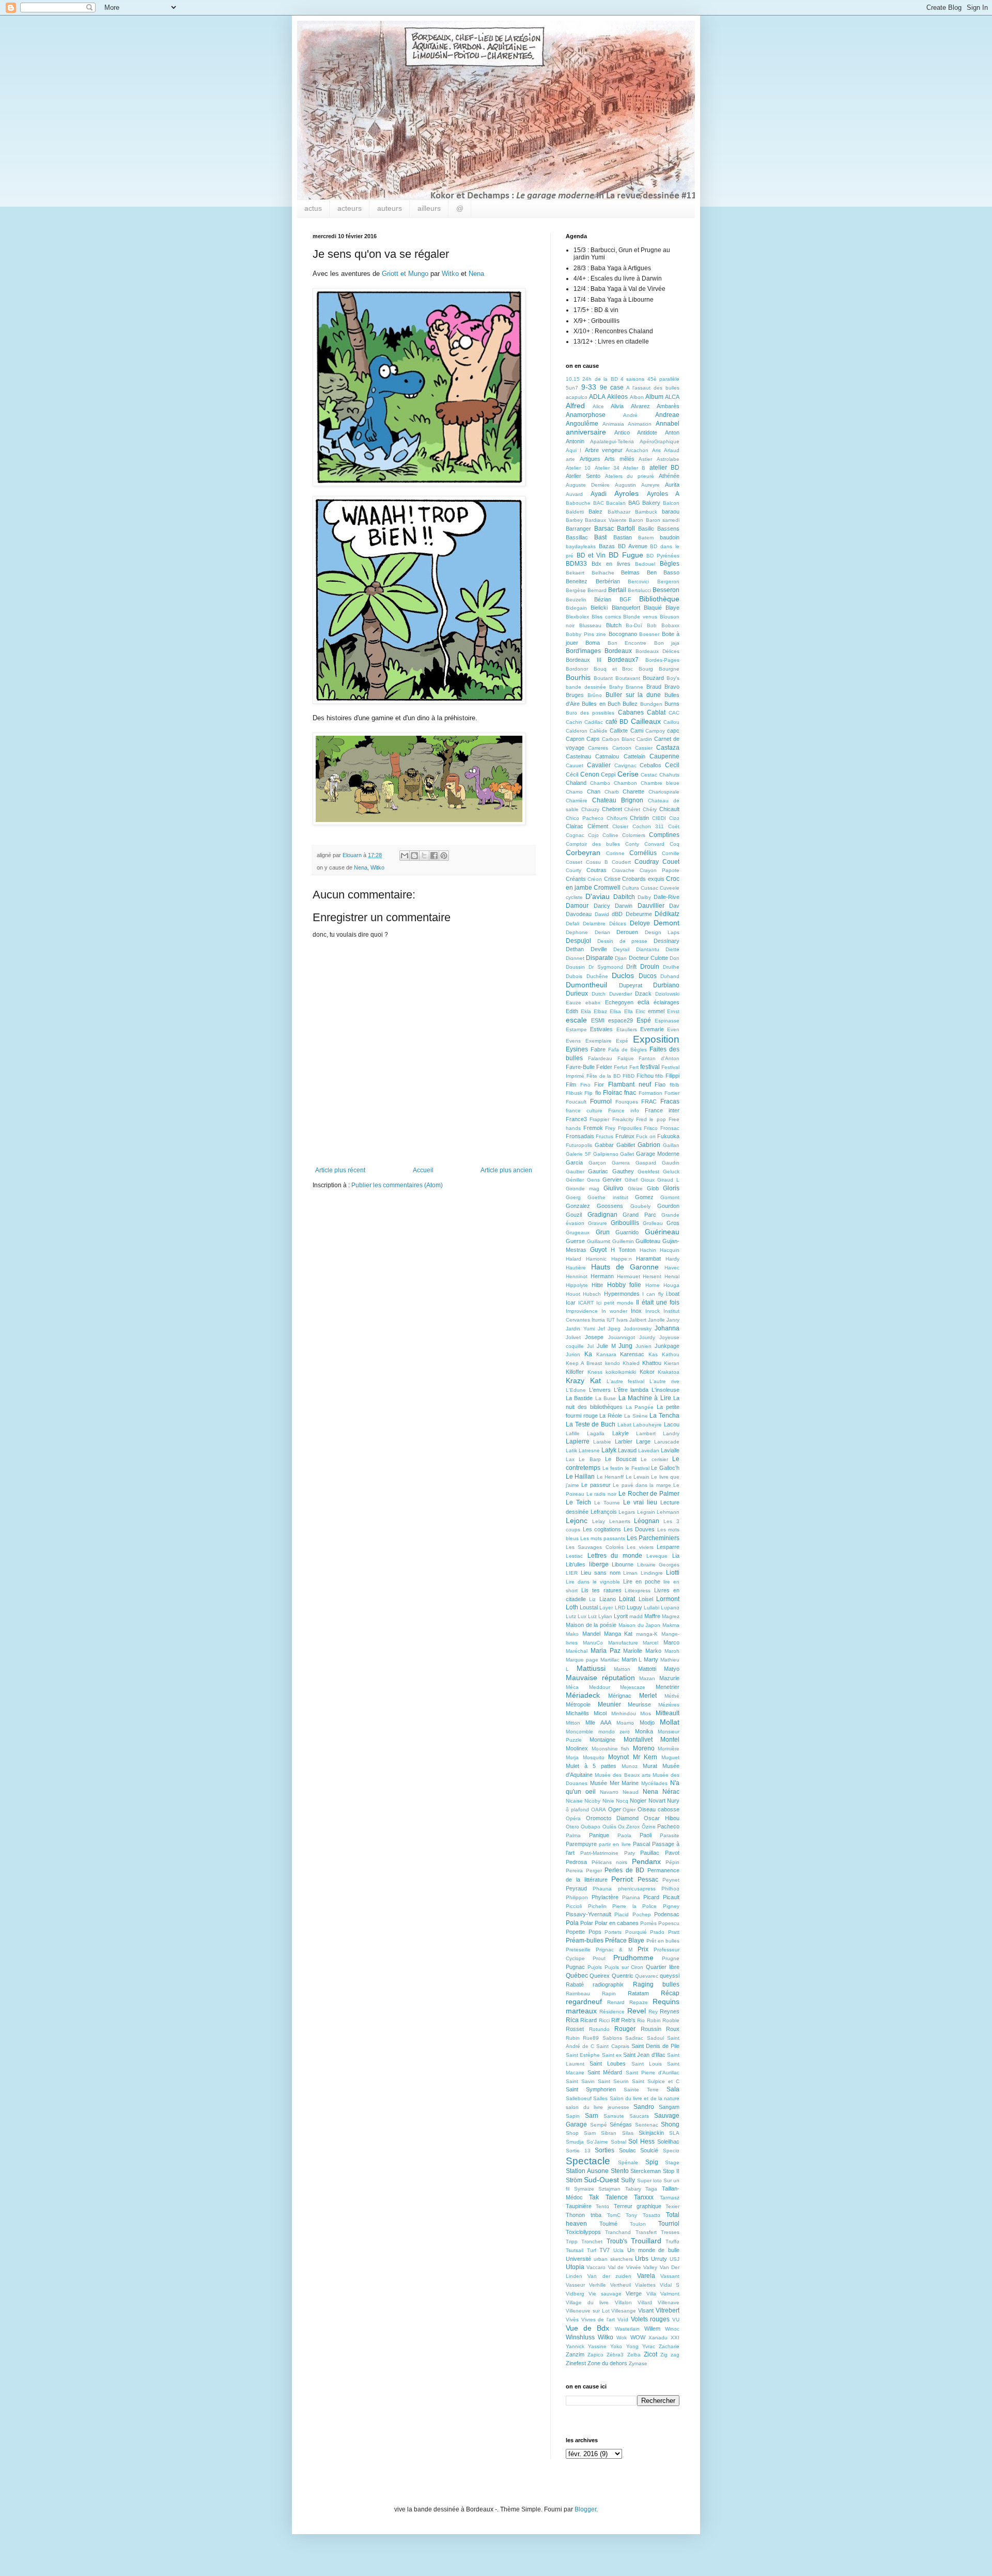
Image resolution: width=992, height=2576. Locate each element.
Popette (575, 1932)
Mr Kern (645, 1757)
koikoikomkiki (621, 1372)
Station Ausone (587, 2171)
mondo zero (614, 1732)
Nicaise (574, 1801)
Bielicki (599, 608)
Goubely (640, 1206)
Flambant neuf (630, 1084)
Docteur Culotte (648, 958)
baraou (671, 511)
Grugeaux (578, 1232)
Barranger (578, 529)
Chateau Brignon (618, 800)
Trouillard (646, 2241)
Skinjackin (651, 2133)
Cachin (574, 722)
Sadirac (634, 2038)
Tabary (633, 2189)
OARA (599, 1810)
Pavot (672, 1853)
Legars (627, 1512)
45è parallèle (663, 379)
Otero (572, 1827)
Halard (574, 1259)
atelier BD (664, 468)
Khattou (652, 1363)
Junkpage (667, 1346)
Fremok (593, 1128)
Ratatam (638, 1993)
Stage (672, 2162)
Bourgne (669, 669)
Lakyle (621, 1433)
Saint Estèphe (583, 2055)
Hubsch (592, 1294)
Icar (571, 1302)
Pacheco (668, 1826)
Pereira (574, 1871)
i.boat (673, 1294)
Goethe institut (608, 1197)
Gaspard (646, 1163)
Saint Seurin (613, 2081)
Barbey (574, 520)
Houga (671, 1285)
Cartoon (622, 748)
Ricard (588, 2020)
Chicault (669, 809)
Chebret (612, 809)
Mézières (669, 1705)
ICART (586, 1303)
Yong (632, 2346)
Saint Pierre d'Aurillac (653, 2073)
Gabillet (626, 1145)
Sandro (644, 2107)
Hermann (602, 1276)
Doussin (575, 967)
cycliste (574, 897)
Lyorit (621, 1616)
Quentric (623, 1976)
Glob (653, 1188)
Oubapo (591, 1827)
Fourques (627, 1102)
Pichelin (597, 1906)
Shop (572, 2133)
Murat (650, 1766)
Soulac (627, 2150)
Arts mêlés (619, 459)
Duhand (670, 976)
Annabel (668, 424)
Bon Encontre (627, 643)
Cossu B (597, 862)
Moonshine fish (611, 1749)
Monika (644, 1731)
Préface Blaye (625, 1941)
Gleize (635, 1189)
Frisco (651, 1128)
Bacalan (616, 503)
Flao (660, 1084)
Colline (610, 835)
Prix (643, 1949)
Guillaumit (599, 1241)
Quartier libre (663, 1967)
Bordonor (577, 669)
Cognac (575, 835)
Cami (637, 731)
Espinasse (667, 1021)
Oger (615, 1809)
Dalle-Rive (667, 897)
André (630, 415)
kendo (613, 1363)
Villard (645, 2302)
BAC (599, 503)
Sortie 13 (578, 2151)
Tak (594, 2197)
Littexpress (638, 1590)
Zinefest (576, 2363)
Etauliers (627, 1029)
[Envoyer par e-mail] (405, 856)
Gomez (644, 1197)
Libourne (623, 1564)
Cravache (623, 870)
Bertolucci (639, 590)
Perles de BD (624, 1870)
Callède (599, 731)
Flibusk (574, 1093)
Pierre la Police (634, 1906)
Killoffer (575, 1372)
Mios (646, 1713)
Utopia (575, 2267)
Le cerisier (654, 1459)
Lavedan (649, 1450)
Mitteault (668, 1713)
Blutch (614, 625)
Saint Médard (605, 2072)
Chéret (632, 809)
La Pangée (640, 1407)
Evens (573, 1041)
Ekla (586, 1011)
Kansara (606, 1354)
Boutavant (628, 678)
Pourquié (636, 1932)
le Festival (637, 1468)
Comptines (664, 835)
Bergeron (668, 581)
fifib (659, 1076)
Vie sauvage (605, 2294)
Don (675, 958)
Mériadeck (583, 1695)
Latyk (609, 1450)
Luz (592, 1616)
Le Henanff (610, 1477)
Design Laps (662, 932)
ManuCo (593, 1643)
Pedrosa (576, 1862)
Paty (630, 1853)
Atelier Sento (583, 476)
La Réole (611, 1416)
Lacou (672, 1424)
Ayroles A (663, 494)
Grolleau (653, 1223)
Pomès (648, 1923)
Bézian (603, 599)
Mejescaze (633, 1687)
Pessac (648, 1880)
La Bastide (579, 1398)
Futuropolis (579, 1145)
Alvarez (640, 406)
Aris (656, 450)
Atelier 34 (607, 468)
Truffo (672, 2241)
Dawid (602, 914)
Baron (636, 520)
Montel (670, 1740)
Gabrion (649, 1145)
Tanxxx (644, 2197)
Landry (671, 1433)
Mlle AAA (598, 1722)
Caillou (671, 722)
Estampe (576, 1029)
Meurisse (639, 1704)
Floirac (613, 1093)
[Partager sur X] (424, 856)
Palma (573, 1835)
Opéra (573, 1818)
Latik (571, 1450)
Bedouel (645, 564)
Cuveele (670, 888)
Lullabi (652, 1608)
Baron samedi (663, 520)
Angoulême (582, 424)
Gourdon (668, 1206)
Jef (601, 1329)
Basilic (646, 529)
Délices (618, 924)
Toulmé (608, 2224)
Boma (593, 643)
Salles (600, 2098)
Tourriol (669, 2224)
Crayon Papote (660, 870)
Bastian (623, 537)
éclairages (667, 1002)
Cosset (574, 862)
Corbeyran (583, 852)
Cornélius (643, 853)
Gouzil (574, 1215)
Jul (590, 1346)
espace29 (621, 1020)
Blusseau (590, 625)
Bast (600, 537)
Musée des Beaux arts (623, 1775)
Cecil (672, 765)
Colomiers (634, 835)
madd (636, 1616)
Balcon (671, 503)
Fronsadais (580, 1136)
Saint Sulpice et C (656, 2081)
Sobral (618, 2142)
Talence (617, 2197)
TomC (614, 2215)
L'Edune (576, 1390)
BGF (625, 599)
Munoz (630, 1766)
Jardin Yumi (580, 1329)
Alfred (575, 406)
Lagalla (596, 1433)
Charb (612, 792)
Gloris (671, 1188)
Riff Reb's (623, 2020)
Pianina (631, 1897)
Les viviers (640, 1547)
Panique (599, 1835)
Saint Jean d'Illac (644, 2055)
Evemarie (652, 1029)
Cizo (674, 818)
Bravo (672, 687)
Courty (574, 870)
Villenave (669, 2302)
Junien (644, 1346)
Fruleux (625, 1136)
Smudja (575, 2142)
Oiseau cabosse (658, 1809)
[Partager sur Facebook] (434, 856)
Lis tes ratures (601, 1590)
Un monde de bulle (653, 2250)
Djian (621, 958)
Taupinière (579, 2206)
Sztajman (609, 2189)
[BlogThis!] (414, 856)
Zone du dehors (607, 2363)
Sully (628, 2180)
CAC (674, 713)
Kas (653, 1354)
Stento (620, 2171)
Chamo (574, 792)
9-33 (589, 387)
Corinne (615, 853)
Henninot (577, 1276)
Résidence (612, 2012)
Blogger (585, 2509)
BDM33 (576, 564)
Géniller (575, 1180)
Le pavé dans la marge (642, 1485)
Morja (572, 1757)
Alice (598, 406)
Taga (651, 2189)
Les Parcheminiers (653, 1538)
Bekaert (575, 573)
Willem (652, 2329)
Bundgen (651, 704)
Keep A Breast (584, 1363)
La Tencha (664, 1416)
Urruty (659, 2259)
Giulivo (613, 1188)
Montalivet (638, 1740)
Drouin (650, 967)
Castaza (668, 748)
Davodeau (579, 914)
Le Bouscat (621, 1459)
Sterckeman (646, 2171)
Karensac (632, 1354)
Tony (631, 2215)
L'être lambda (631, 1390)
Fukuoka (668, 1136)
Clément (598, 826)
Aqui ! (574, 450)
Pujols (595, 1967)
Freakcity (623, 1119)
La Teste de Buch (591, 1424)
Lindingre (652, 1573)
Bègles (670, 564)
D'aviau (598, 896)
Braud (654, 687)
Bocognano (623, 634)
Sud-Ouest (601, 2180)
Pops (595, 1932)
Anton (672, 432)
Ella (629, 1011)
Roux (673, 2029)
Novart (657, 1801)
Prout (599, 1958)
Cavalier (599, 765)
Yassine (597, 2346)
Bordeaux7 (623, 660)
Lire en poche (642, 1581)
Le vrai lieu (640, 1502)
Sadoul (655, 2038)
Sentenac (647, 2125)
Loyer (606, 1608)
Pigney (671, 1906)
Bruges (575, 695)
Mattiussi (591, 1668)
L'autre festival (626, 1381)
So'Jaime (597, 2142)
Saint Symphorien (591, 2089)
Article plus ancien (506, 1170)
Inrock (653, 1311)
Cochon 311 (648, 826)
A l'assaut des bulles (653, 388)
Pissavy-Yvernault (588, 1914)
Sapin (573, 2116)
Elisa (615, 1011)
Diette (672, 949)
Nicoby (592, 1801)
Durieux (577, 994)
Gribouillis (625, 1223)
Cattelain (634, 756)
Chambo (600, 783)
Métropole (578, 1704)
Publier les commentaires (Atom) (397, 1185)
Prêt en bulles (663, 1941)
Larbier (624, 1441)
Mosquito (594, 1757)
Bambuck (646, 512)
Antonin (575, 441)
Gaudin (671, 1163)
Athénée (669, 476)
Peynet (671, 1880)
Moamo (625, 1723)
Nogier (638, 1801)
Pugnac (575, 1967)
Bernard (597, 590)
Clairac (575, 826)
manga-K (647, 1634)
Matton (622, 1669)
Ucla (618, 2250)
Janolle (656, 1320)
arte (570, 459)
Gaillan (671, 1145)
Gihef (631, 1180)
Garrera (621, 1163)
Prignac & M (614, 1950)
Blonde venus (640, 617)
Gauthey (623, 1171)
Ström (574, 2180)
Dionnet (575, 958)
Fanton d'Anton (659, 1058)
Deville (599, 949)
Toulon (638, 2224)
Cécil (572, 774)
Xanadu (658, 2338)
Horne (653, 1285)
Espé (644, 1020)
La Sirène (636, 1416)
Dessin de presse (623, 941)
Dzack (643, 994)
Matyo (672, 1669)
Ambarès (668, 406)
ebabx (593, 1003)
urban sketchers (613, 2259)
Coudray (647, 862)
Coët (674, 826)
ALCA (672, 397)
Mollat (670, 1722)
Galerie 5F (578, 1154)
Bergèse (576, 590)
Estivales (601, 1029)
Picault (671, 1897)
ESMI (598, 1020)
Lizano (608, 1599)
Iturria (598, 1320)
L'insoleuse (665, 1390)
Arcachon (637, 450)
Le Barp (590, 1459)
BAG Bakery (645, 503)
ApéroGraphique (660, 441)
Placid (622, 1914)
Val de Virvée (625, 2267)
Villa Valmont (663, 2294)
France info (624, 1111)
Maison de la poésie (591, 1625)
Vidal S (670, 2285)
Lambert (646, 1433)
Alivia (617, 406)
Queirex (600, 1976)
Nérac (671, 1792)
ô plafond (577, 1810)
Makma (671, 1625)
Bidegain (576, 608)
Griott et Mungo (405, 274)
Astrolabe (668, 459)
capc (673, 731)
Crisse (612, 879)
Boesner (649, 634)
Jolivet (573, 1337)
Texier (672, 2206)
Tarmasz (670, 2198)
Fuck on (646, 1136)
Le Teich (578, 1502)
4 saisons (632, 379)
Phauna (602, 1889)
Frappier (599, 1119)
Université (578, 2259)
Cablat (656, 712)
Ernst (673, 1011)
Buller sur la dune (633, 695)
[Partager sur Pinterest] (444, 856)
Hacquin (670, 1250)
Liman (630, 1573)
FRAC (649, 1101)
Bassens (668, 529)
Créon (595, 879)
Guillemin (623, 1241)
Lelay (599, 1521)
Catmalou (607, 756)
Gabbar (604, 1145)
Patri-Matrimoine (599, 1853)
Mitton (573, 1723)
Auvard (574, 494)
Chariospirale (664, 792)
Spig (652, 2162)
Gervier (612, 1180)
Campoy (655, 731)
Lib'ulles (576, 1564)
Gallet (627, 1154)
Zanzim (575, 2354)
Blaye (672, 608)
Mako (572, 1634)
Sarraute (614, 2116)
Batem (646, 538)
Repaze (639, 2002)
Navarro (609, 1792)
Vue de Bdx (587, 2328)
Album (654, 397)
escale (576, 1020)
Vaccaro (596, 2267)
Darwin (624, 906)
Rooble (671, 2020)
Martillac (610, 1660)
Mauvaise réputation (600, 1678)
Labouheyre (647, 1425)
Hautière (576, 1268)
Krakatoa (669, 1372)
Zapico (595, 2355)
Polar (587, 1923)
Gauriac (598, 1171)
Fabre (598, 1049)
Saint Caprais (613, 2046)
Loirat (627, 1599)
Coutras (596, 870)
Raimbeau (578, 1993)
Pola (572, 1923)
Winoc (672, 2329)
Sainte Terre (641, 2090)
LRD (620, 1608)
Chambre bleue (660, 783)
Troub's (617, 2241)
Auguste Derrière (588, 485)
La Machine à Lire (645, 1398)
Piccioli (574, 1906)
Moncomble (579, 1732)
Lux (582, 1616)
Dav (674, 906)
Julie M (606, 1346)
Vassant (670, 2276)
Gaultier (575, 1171)
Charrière (577, 801)
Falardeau (600, 1058)
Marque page (582, 1660)
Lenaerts (620, 1521)
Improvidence (582, 1311)
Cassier (644, 748)
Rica (572, 2020)
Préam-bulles (585, 1941)
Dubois (574, 976)
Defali (572, 924)
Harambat (648, 1259)
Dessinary (667, 941)
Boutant (603, 678)
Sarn (592, 2116)
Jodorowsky (638, 1329)
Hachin (648, 1250)
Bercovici (638, 581)
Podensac (667, 1914)
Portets (613, 1932)
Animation (640, 424)
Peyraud (576, 1888)
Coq (675, 844)
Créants (576, 879)
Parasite (670, 1835)
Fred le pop (651, 1119)
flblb (675, 1085)
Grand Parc (639, 1215)
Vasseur (575, 2285)
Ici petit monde (615, 1303)
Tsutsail (575, 2250)
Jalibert (638, 1320)
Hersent (652, 1276)
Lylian (605, 1616)
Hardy (672, 1259)
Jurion (573, 1354)
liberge (599, 1564)
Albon (637, 397)
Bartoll (626, 529)
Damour (577, 906)
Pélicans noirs (610, 1862)
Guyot (598, 1250)
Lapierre (578, 1441)
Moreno (644, 1748)
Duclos (623, 975)
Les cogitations (602, 1529)
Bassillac (577, 537)
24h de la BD (600, 379)
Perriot (622, 1879)
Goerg (573, 1197)
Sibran (609, 2133)
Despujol (578, 941)
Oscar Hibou (662, 1818)
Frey (610, 1128)
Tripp (572, 2241)
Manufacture (623, 1643)
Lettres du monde (615, 1556)
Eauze (574, 1003)
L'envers (600, 1390)
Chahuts (669, 775)
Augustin (625, 485)
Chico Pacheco (585, 818)
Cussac (649, 888)
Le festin (613, 1468)
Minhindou (624, 1713)
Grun (603, 1232)
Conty (632, 844)
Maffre (652, 1616)
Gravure (598, 1223)
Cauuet (575, 765)
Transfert (646, 2232)
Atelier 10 (578, 468)
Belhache (603, 573)
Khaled (631, 1363)
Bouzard (653, 678)
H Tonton (623, 1250)
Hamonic (596, 1259)
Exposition (656, 1039)
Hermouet (629, 1276)
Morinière (669, 1749)
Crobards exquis (643, 879)
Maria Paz (606, 1651)
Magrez (671, 1616)
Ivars (622, 1320)
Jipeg (614, 1329)
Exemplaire (599, 1041)
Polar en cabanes (617, 1923)
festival (650, 1067)
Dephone (577, 932)
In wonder (614, 1311)
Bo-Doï (634, 625)
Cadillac (594, 722)
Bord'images (583, 651)
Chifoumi (617, 818)
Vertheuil (621, 2285)
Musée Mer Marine (615, 1783)
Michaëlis (577, 1713)
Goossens (610, 1206)
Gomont (670, 1197)
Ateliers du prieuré (630, 476)
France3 (576, 1119)
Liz (592, 1599)
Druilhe (671, 967)
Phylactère (605, 1897)
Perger (594, 1871)
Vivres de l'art (598, 2319)
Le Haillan (580, 1477)
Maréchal (577, 1651)
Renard (616, 2002)
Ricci (604, 2020)
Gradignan (602, 1215)
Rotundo (599, 2029)
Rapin (609, 1993)
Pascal (641, 1844)
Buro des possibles (590, 713)
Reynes (670, 2011)
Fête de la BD (603, 1076)
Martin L (632, 1659)
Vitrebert (668, 2310)
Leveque (657, 1556)
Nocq (622, 1801)
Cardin (644, 739)
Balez (595, 511)
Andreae (667, 415)
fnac (630, 1093)
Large (643, 1441)
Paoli (646, 1835)
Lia (676, 1556)
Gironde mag (583, 1189)
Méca (572, 1687)
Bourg (646, 669)
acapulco (577, 397)
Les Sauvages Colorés (595, 1547)
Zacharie (669, 2346)
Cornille (671, 853)
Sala (673, 2089)
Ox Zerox (629, 1827)
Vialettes (645, 2285)
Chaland (576, 783)
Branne (634, 687)
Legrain (646, 1512)
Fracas (670, 1101)
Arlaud (672, 450)
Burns (672, 704)
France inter (662, 1110)
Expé (622, 1041)
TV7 (605, 2250)
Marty (651, 1659)
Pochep (642, 1914)
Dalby (644, 897)
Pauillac (650, 1853)
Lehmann (668, 1512)
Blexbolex (577, 617)
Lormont (668, 1599)
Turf (592, 2250)
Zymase (638, 2363)
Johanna (667, 1328)
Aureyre (650, 485)
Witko (450, 274)
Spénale (628, 2162)
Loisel (646, 1599)
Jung (625, 1346)
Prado (657, 1932)
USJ (675, 2259)
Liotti (673, 1573)
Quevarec (647, 1976)
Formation (650, 1093)
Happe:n (622, 1259)
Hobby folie (624, 1285)
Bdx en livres (611, 564)
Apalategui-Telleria (612, 441)
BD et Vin (591, 555)
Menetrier (668, 1687)
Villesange (624, 2311)
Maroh (672, 1651)
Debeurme (639, 914)
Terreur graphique (638, 2206)
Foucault (576, 1102)
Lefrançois (604, 1512)
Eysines (577, 1049)
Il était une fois (658, 1302)
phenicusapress (637, 1889)
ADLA (597, 397)
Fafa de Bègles (627, 1050)
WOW (638, 2337)
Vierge (634, 2293)
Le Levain (638, 1477)
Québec (577, 1976)
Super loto (649, 2181)
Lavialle (670, 1450)
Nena (476, 274)
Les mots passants (603, 1538)
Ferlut (621, 1067)
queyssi (670, 1976)
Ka (588, 1354)
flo (598, 1093)
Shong (670, 2124)
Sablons (612, 2038)
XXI (675, 2338)
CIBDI (659, 818)
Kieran (672, 1363)
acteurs (350, 208)
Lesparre (668, 1547)
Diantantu (648, 949)
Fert (634, 1067)
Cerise (628, 774)
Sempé (599, 2125)
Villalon (623, 2302)
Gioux (648, 1180)
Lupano (670, 1608)
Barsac (604, 529)
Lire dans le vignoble (593, 1582)
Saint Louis (647, 2064)
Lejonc (577, 1520)
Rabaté (575, 1984)
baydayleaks (581, 546)
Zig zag (670, 2355)
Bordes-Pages (662, 660)
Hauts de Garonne (625, 1267)
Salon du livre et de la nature (645, 2098)
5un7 (572, 388)
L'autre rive (664, 1381)
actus (313, 208)
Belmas (630, 572)
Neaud (631, 1792)
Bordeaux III (584, 660)
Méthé (672, 1696)
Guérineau (662, 1232)
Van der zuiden (609, 2276)
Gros (673, 1223)
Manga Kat (618, 1634)
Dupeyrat (631, 985)
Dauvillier (651, 906)
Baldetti (575, 512)
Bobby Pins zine (586, 634)
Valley (650, 2267)
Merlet (648, 1696)
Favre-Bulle (580, 1067)
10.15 (573, 379)
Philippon (577, 1897)
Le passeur (596, 1485)
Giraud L (668, 1180)
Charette (633, 792)
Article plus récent (340, 1170)
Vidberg (575, 2294)
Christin (639, 818)
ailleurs (429, 208)
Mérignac (620, 1696)
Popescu (669, 1923)
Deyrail (621, 949)
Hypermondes (622, 1294)
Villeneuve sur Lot (588, 2311)
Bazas (607, 546)
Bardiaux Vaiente (606, 520)
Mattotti (647, 1669)
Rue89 (591, 2038)
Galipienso (606, 1154)
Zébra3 (615, 2355)
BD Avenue (633, 546)
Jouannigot (622, 1337)
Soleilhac (668, 2142)
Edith (572, 1011)
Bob (652, 625)
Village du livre (587, 2302)
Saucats (639, 2116)
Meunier (609, 1704)
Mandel (591, 1634)
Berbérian (608, 581)
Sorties (605, 2150)
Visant (646, 2310)
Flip (588, 1093)
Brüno (595, 695)
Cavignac (625, 765)
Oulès (609, 1827)
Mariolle (633, 1651)
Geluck (671, 1171)
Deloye (640, 923)
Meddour (600, 1687)
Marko (653, 1651)
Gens (593, 1180)
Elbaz (600, 1011)
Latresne (589, 1450)
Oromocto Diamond (612, 1818)
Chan (594, 792)
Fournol (601, 1101)
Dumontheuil (586, 985)
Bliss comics (606, 617)
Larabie (602, 1442)
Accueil (423, 1170)
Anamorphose (586, 415)
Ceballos (650, 765)
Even (673, 1029)
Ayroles (626, 493)
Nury (673, 1801)
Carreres (598, 748)
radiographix (608, 1984)
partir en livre (615, 1844)
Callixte (619, 731)
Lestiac (574, 1556)
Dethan (575, 949)
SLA (674, 2133)
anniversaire (586, 432)
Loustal (589, 1607)
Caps (593, 739)
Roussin (651, 2029)
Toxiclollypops (583, 2232)
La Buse (606, 1398)
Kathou (671, 1354)
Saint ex (612, 2055)
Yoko (616, 2346)
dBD (617, 914)
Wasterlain (627, 2329)
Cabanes (631, 712)
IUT (611, 1320)
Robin (654, 2020)
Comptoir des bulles (593, 844)
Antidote (647, 432)
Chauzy (590, 809)
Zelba (634, 2355)
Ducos (648, 976)
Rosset (575, 2029)
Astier (645, 459)
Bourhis (578, 677)
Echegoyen (619, 1002)
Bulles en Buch (601, 704)
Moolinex (577, 1748)
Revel (637, 2011)
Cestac (649, 775)
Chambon (625, 783)
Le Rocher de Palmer (649, 1494)
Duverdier (621, 994)
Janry (673, 1320)
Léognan (647, 1521)
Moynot (618, 1757)
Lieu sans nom (601, 1573)
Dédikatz (667, 914)
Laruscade (667, 1442)
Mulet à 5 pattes (591, 1766)
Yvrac (649, 2346)
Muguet (670, 1757)
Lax (570, 1459)
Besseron (666, 590)
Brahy (616, 687)
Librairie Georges (658, 1565)
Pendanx (646, 1861)
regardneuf (584, 2001)
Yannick (575, 2346)
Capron (575, 739)
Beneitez (577, 581)
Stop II (671, 2171)
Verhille (598, 2285)
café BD (617, 722)
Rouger (625, 2029)
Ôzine (649, 1827)
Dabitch (624, 897)
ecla (644, 1002)
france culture (584, 1111)
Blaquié (653, 608)
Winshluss (580, 2337)
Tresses (670, 2232)
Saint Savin (580, 2081)
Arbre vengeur (604, 450)
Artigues (590, 459)
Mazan (647, 1678)
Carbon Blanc (618, 739)
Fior (599, 1084)
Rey (653, 2012)
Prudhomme (633, 1958)
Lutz (571, 1616)
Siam (590, 2133)
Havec (672, 1268)
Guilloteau (648, 1241)
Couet (671, 862)
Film (571, 1084)
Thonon (575, 2215)
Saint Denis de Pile (655, 2046)
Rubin (573, 2038)
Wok (622, 2338)
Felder (604, 1067)
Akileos (617, 397)
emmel (656, 1011)
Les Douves (639, 1529)
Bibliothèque (659, 599)
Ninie (608, 1801)
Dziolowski (667, 994)
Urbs (642, 2259)
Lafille (573, 1433)
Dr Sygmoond (606, 967)
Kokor (647, 1372)
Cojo (593, 835)
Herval (672, 1276)
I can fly (653, 1294)
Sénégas (621, 2124)
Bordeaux (618, 651)
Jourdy (647, 1337)
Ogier (629, 1810)
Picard (651, 1897)
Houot (573, 1294)
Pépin (672, 1862)
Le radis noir (601, 1494)
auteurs (390, 208)
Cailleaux (646, 721)
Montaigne (602, 1740)
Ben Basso (663, 572)
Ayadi (599, 494)
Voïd (623, 2319)
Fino (585, 1085)
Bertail (617, 590)
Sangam (669, 2107)
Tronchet (592, 2241)
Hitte (597, 1285)
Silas (628, 2133)
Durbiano (666, 985)
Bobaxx (670, 625)
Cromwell (607, 888)
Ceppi (608, 774)
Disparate (600, 958)
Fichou (645, 1076)
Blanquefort (626, 608)
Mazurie (669, 1678)
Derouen (627, 932)
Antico (622, 432)
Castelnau (578, 756)
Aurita (672, 485)
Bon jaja (667, 643)
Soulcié (649, 2150)
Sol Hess (641, 2142)
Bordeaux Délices (657, 651)
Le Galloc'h (665, 1468)
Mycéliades (654, 1783)
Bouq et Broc (614, 669)
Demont (667, 923)
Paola (624, 1835)
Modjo (647, 1722)
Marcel (650, 1643)
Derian (602, 932)
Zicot (650, 2354)
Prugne (671, 1958)
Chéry (650, 809)
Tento (602, 2206)
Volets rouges (650, 2319)
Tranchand (618, 2232)
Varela (646, 2276)
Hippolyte (577, 1285)
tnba (596, 2215)
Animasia (613, 424)
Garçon (597, 1163)
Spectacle (588, 2161)
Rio (641, 2020)
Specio (671, 2151)
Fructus (605, 1136)
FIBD (629, 1076)
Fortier (672, 1093)
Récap (670, 1993)
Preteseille (578, 1950)
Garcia (574, 1162)
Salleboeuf (579, 2098)
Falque (626, 1058)
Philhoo (670, 1889)
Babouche (578, 503)
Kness (595, 1372)
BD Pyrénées (663, 556)
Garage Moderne (658, 1154)
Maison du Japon (639, 1625)
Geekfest (648, 1171)
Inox (636, 1311)
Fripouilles (630, 1128)
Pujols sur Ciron (624, 1967)
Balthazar (619, 512)
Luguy (634, 1607)
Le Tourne (607, 1503)
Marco (671, 1642)
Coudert (621, 862)
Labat (624, 1425)
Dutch (599, 994)
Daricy (602, 906)
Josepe (594, 1337)
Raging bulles (656, 1984)
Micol (600, 1713)
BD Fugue (626, 555)
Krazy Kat (583, 1380)
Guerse (575, 1241)
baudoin (670, 537)
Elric (640, 1011)
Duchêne (597, 976)
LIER (572, 1573)
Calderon (577, 731)
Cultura (631, 888)
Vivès (572, 2319)
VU (676, 2319)
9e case (612, 387)
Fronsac (670, 1128)
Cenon (590, 774)
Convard (654, 844)
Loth (572, 1607)
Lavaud (627, 1450)
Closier (620, 826)
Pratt (674, 1932)
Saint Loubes (608, 2063)
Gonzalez (578, 1206)
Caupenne (664, 756)
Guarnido (627, 1232)
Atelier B (634, 468)
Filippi (672, 1076)
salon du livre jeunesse (598, 2107)
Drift (631, 967)
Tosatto (652, 2215)
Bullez (630, 704)
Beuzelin (576, 600)
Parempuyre (581, 1844)
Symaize (584, 2189)
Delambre (594, 924)
